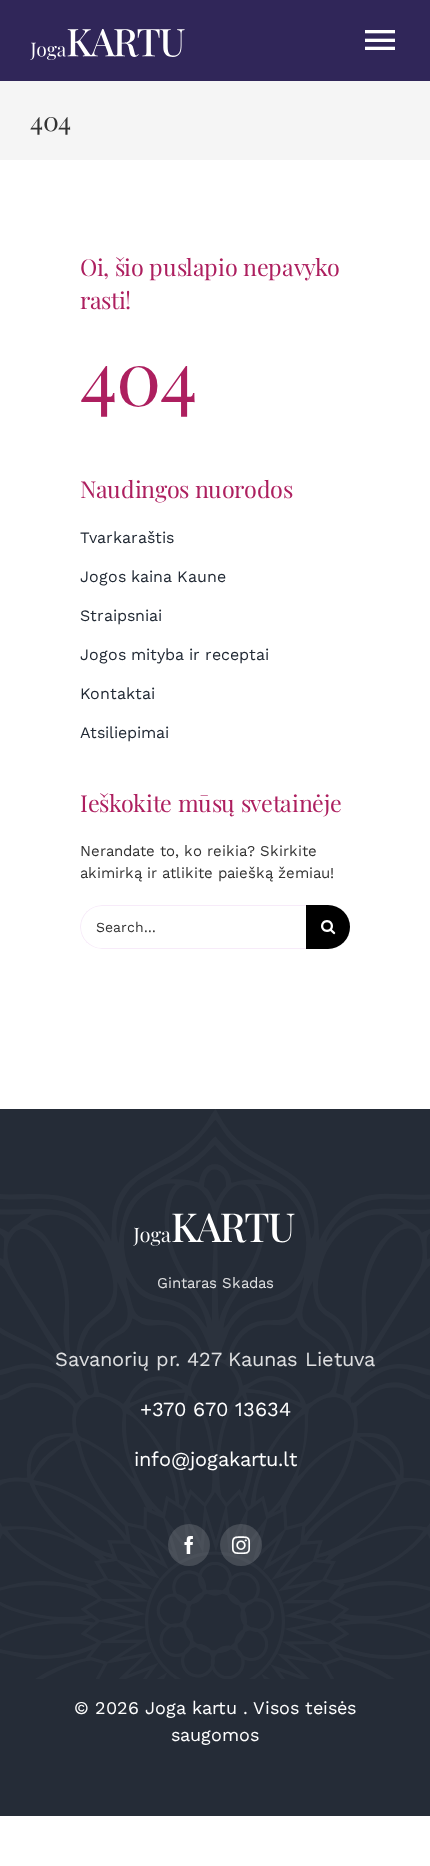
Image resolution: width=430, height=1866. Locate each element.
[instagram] (241, 1545)
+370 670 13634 (215, 1409)
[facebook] (189, 1545)
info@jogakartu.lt (215, 1459)
